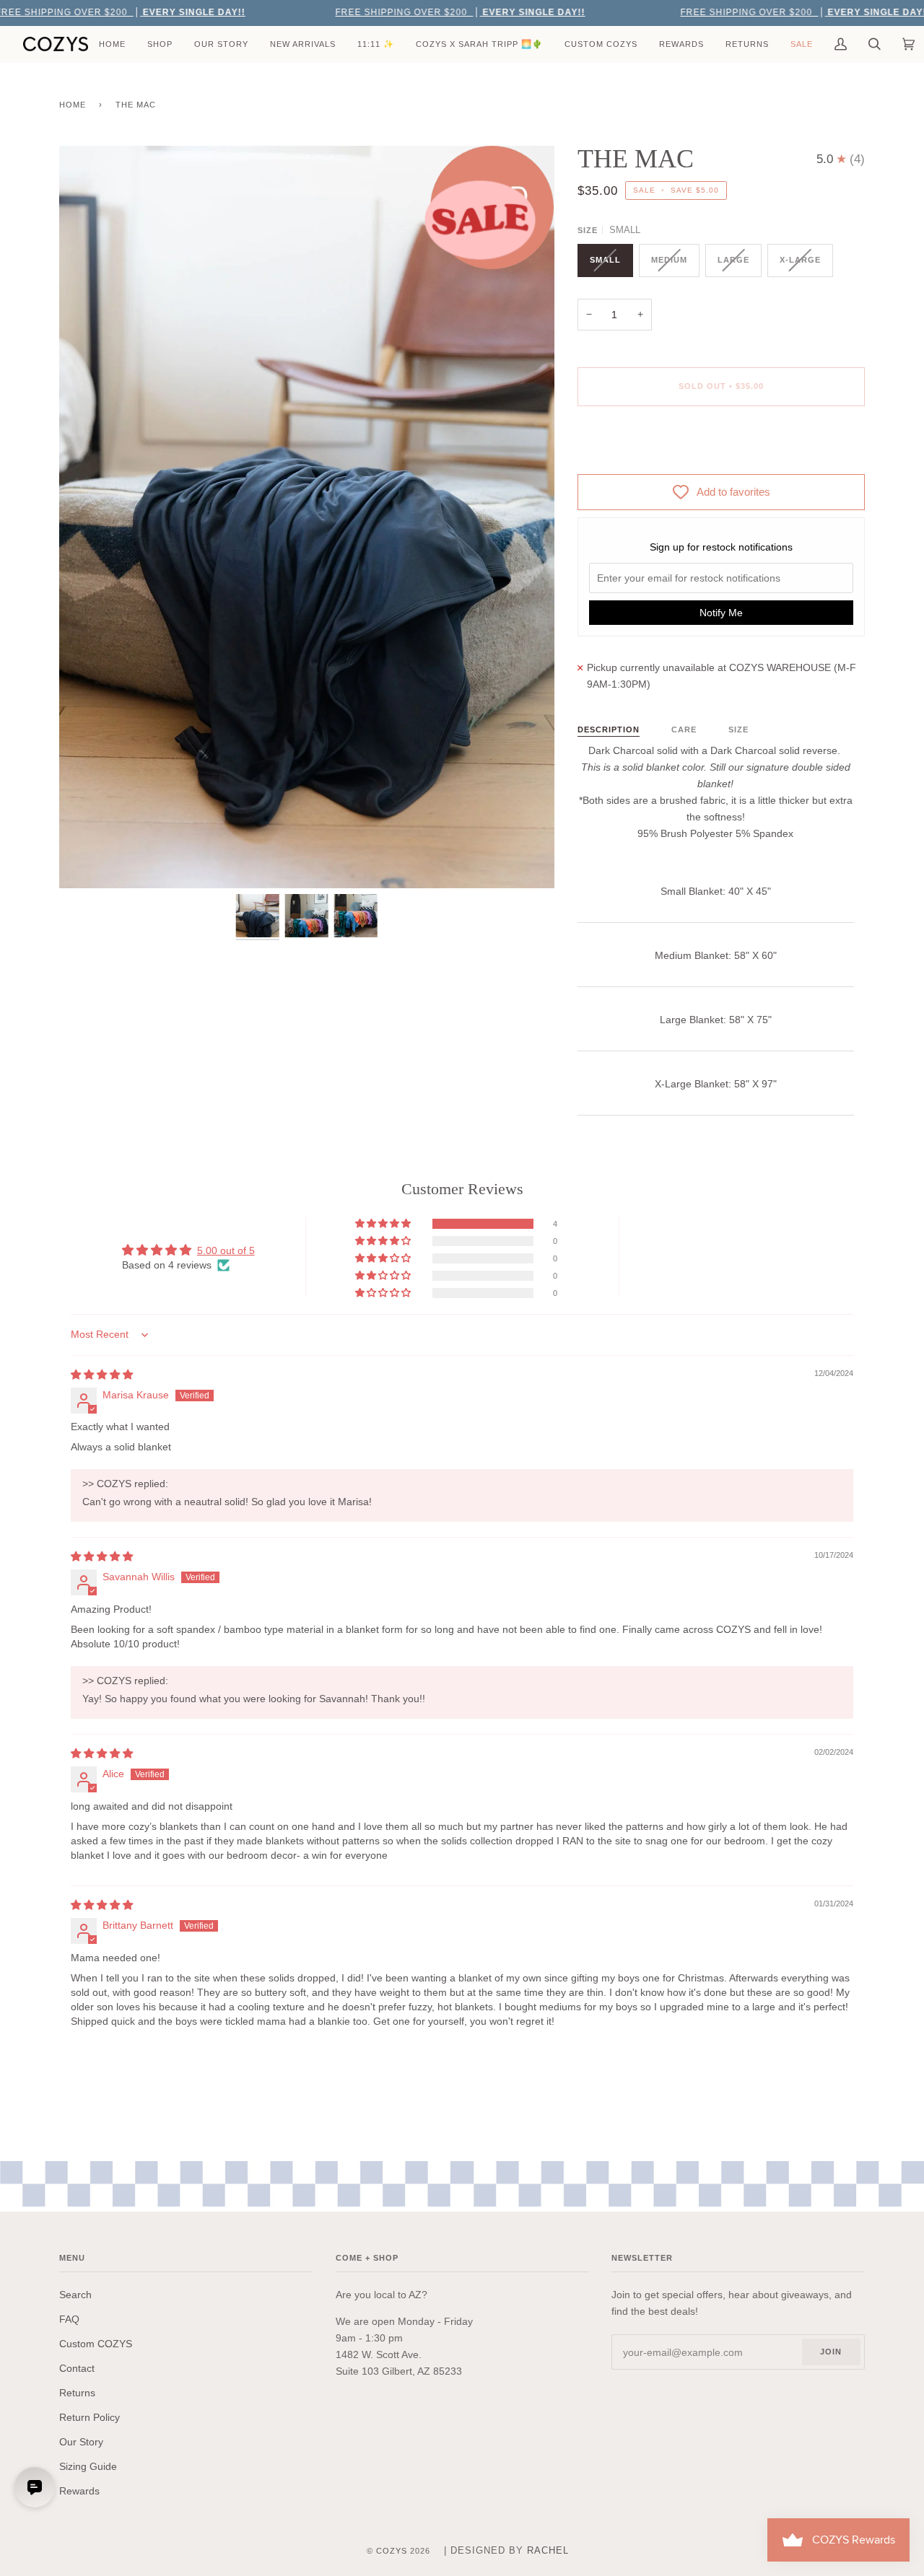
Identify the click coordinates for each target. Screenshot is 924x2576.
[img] (102, 1375)
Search (75, 2295)
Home (73, 105)
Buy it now (721, 447)
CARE (684, 730)
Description (609, 730)
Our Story (81, 2442)
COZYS (392, 2551)
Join (831, 2352)
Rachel (548, 2550)
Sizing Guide (88, 2466)
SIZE (738, 730)
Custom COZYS (96, 2344)
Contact (77, 2368)
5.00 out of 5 (226, 1250)
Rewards (79, 2491)
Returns (77, 2393)
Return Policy (90, 2417)
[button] (384, 1224)
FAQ (69, 2319)
